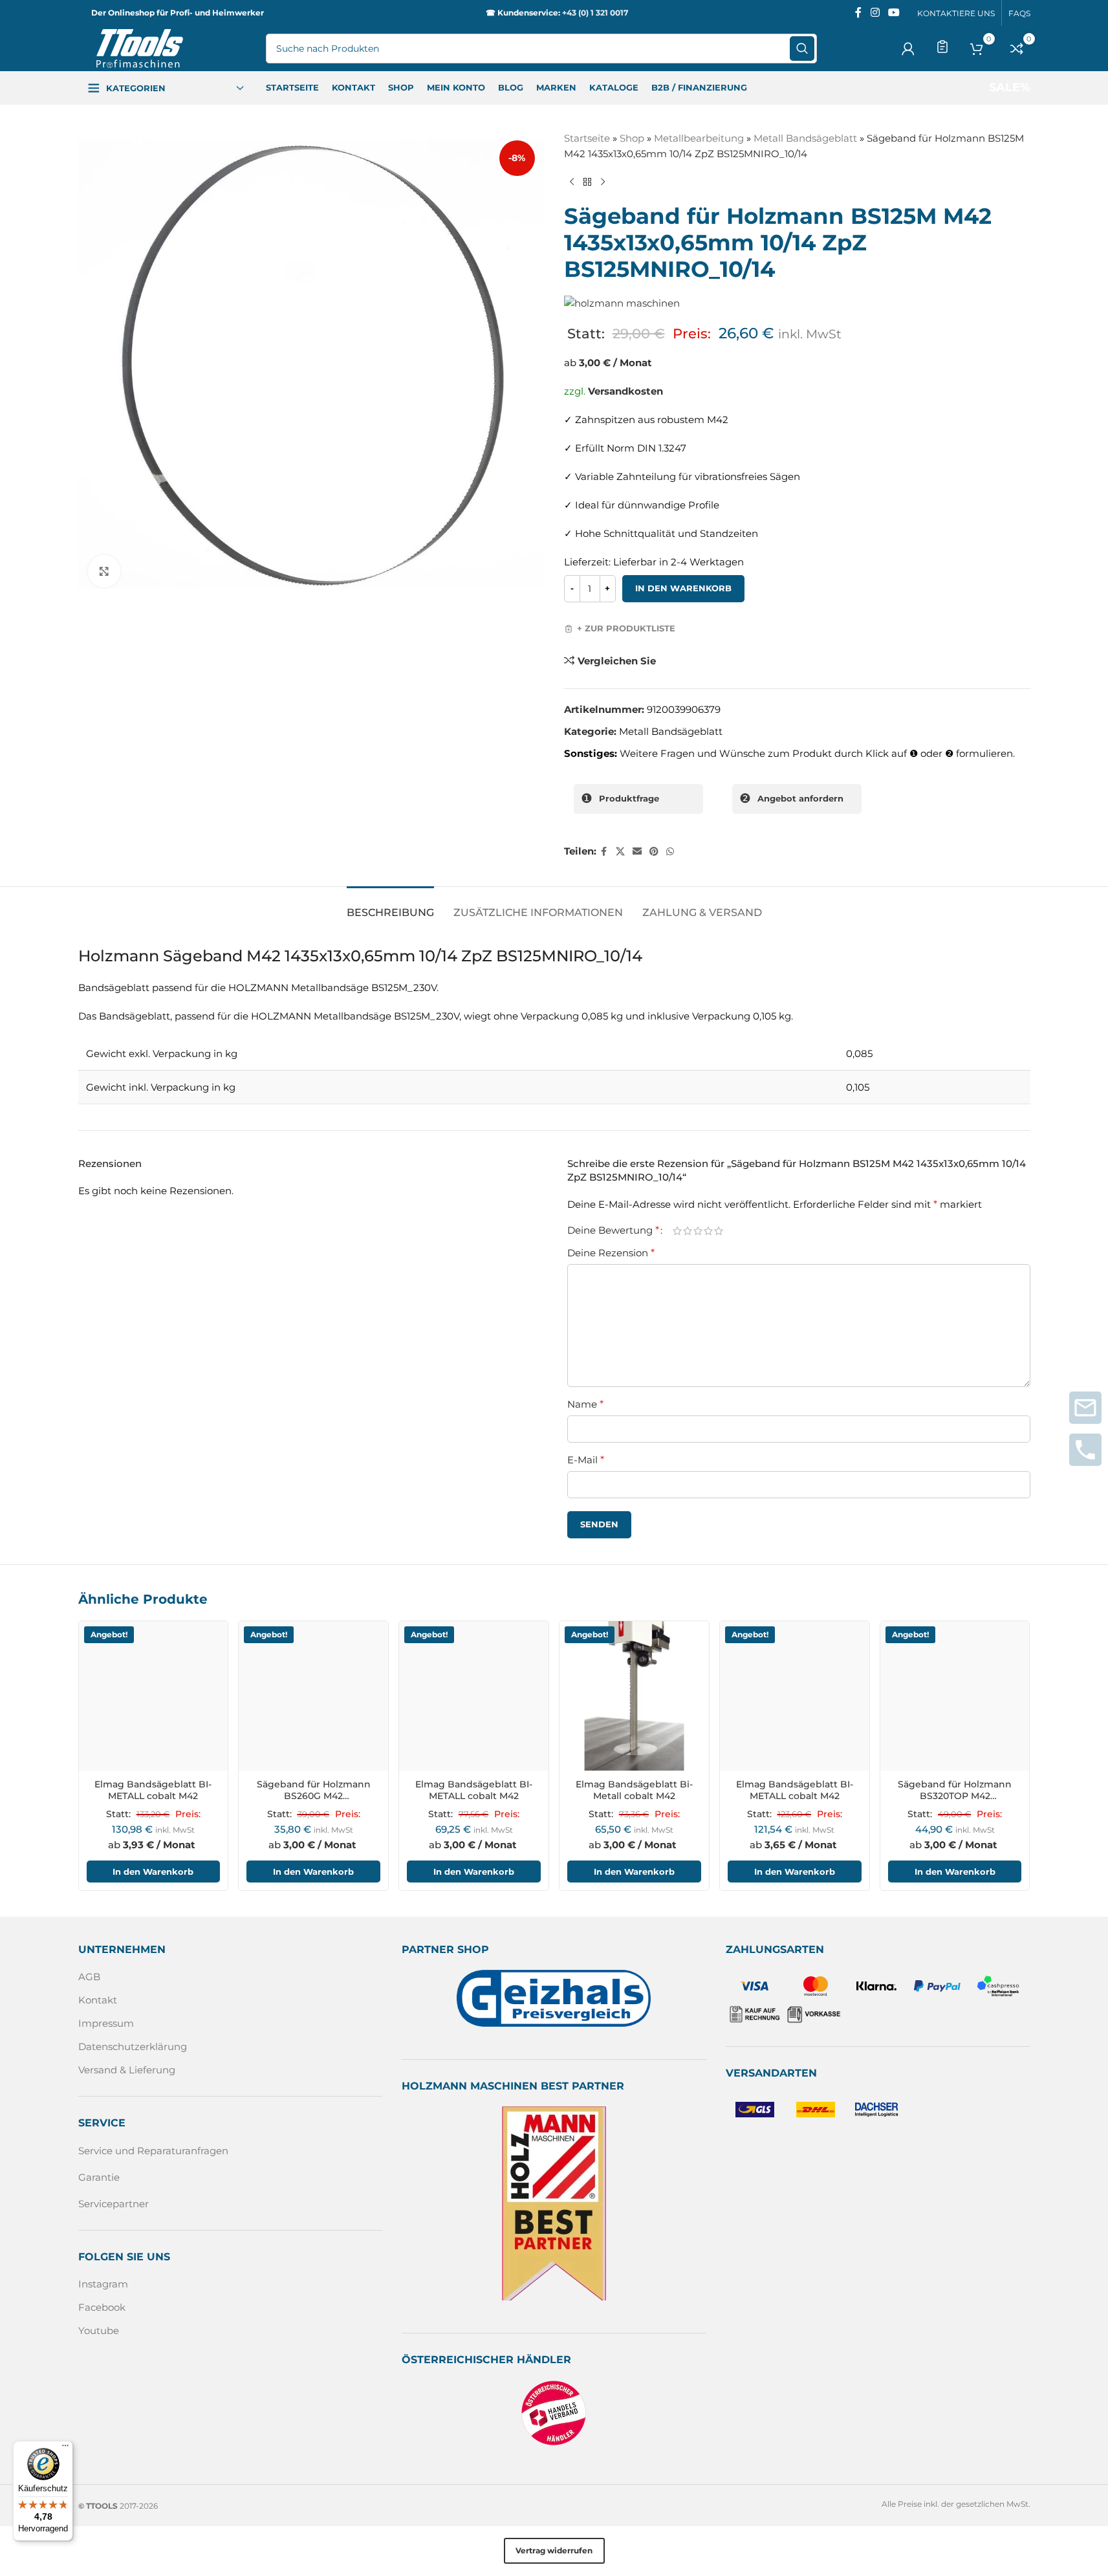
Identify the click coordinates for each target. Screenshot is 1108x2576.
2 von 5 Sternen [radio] (688, 1230)
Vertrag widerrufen (554, 2550)
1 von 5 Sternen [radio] (677, 1230)
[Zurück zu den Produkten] (587, 182)
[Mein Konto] (908, 49)
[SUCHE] (802, 49)
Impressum (106, 2023)
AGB (89, 1977)
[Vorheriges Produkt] (572, 182)
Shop (632, 138)
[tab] (390, 906)
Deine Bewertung (613, 1230)
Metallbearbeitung (699, 138)
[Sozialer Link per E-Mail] (637, 852)
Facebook (102, 2307)
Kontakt (98, 2000)
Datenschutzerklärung (133, 2047)
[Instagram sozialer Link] (875, 13)
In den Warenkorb (683, 588)
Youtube (99, 2330)
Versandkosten (625, 391)
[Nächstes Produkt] (603, 182)
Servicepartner (114, 2204)
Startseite (587, 138)
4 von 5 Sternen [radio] (708, 1230)
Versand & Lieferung (127, 2070)
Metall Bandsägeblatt (805, 138)
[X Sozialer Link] (620, 852)
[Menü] (65, 2449)
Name (585, 1404)
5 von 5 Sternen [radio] (719, 1230)
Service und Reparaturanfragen (153, 2151)
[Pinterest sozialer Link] (654, 852)
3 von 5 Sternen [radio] (698, 1230)
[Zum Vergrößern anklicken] (104, 571)
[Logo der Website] (140, 48)
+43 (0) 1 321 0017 (595, 13)
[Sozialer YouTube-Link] (894, 13)
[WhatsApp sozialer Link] (670, 852)
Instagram (103, 2284)
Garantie (99, 2177)
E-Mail (586, 1460)
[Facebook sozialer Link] (858, 13)
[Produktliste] (942, 47)
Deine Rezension (611, 1253)
